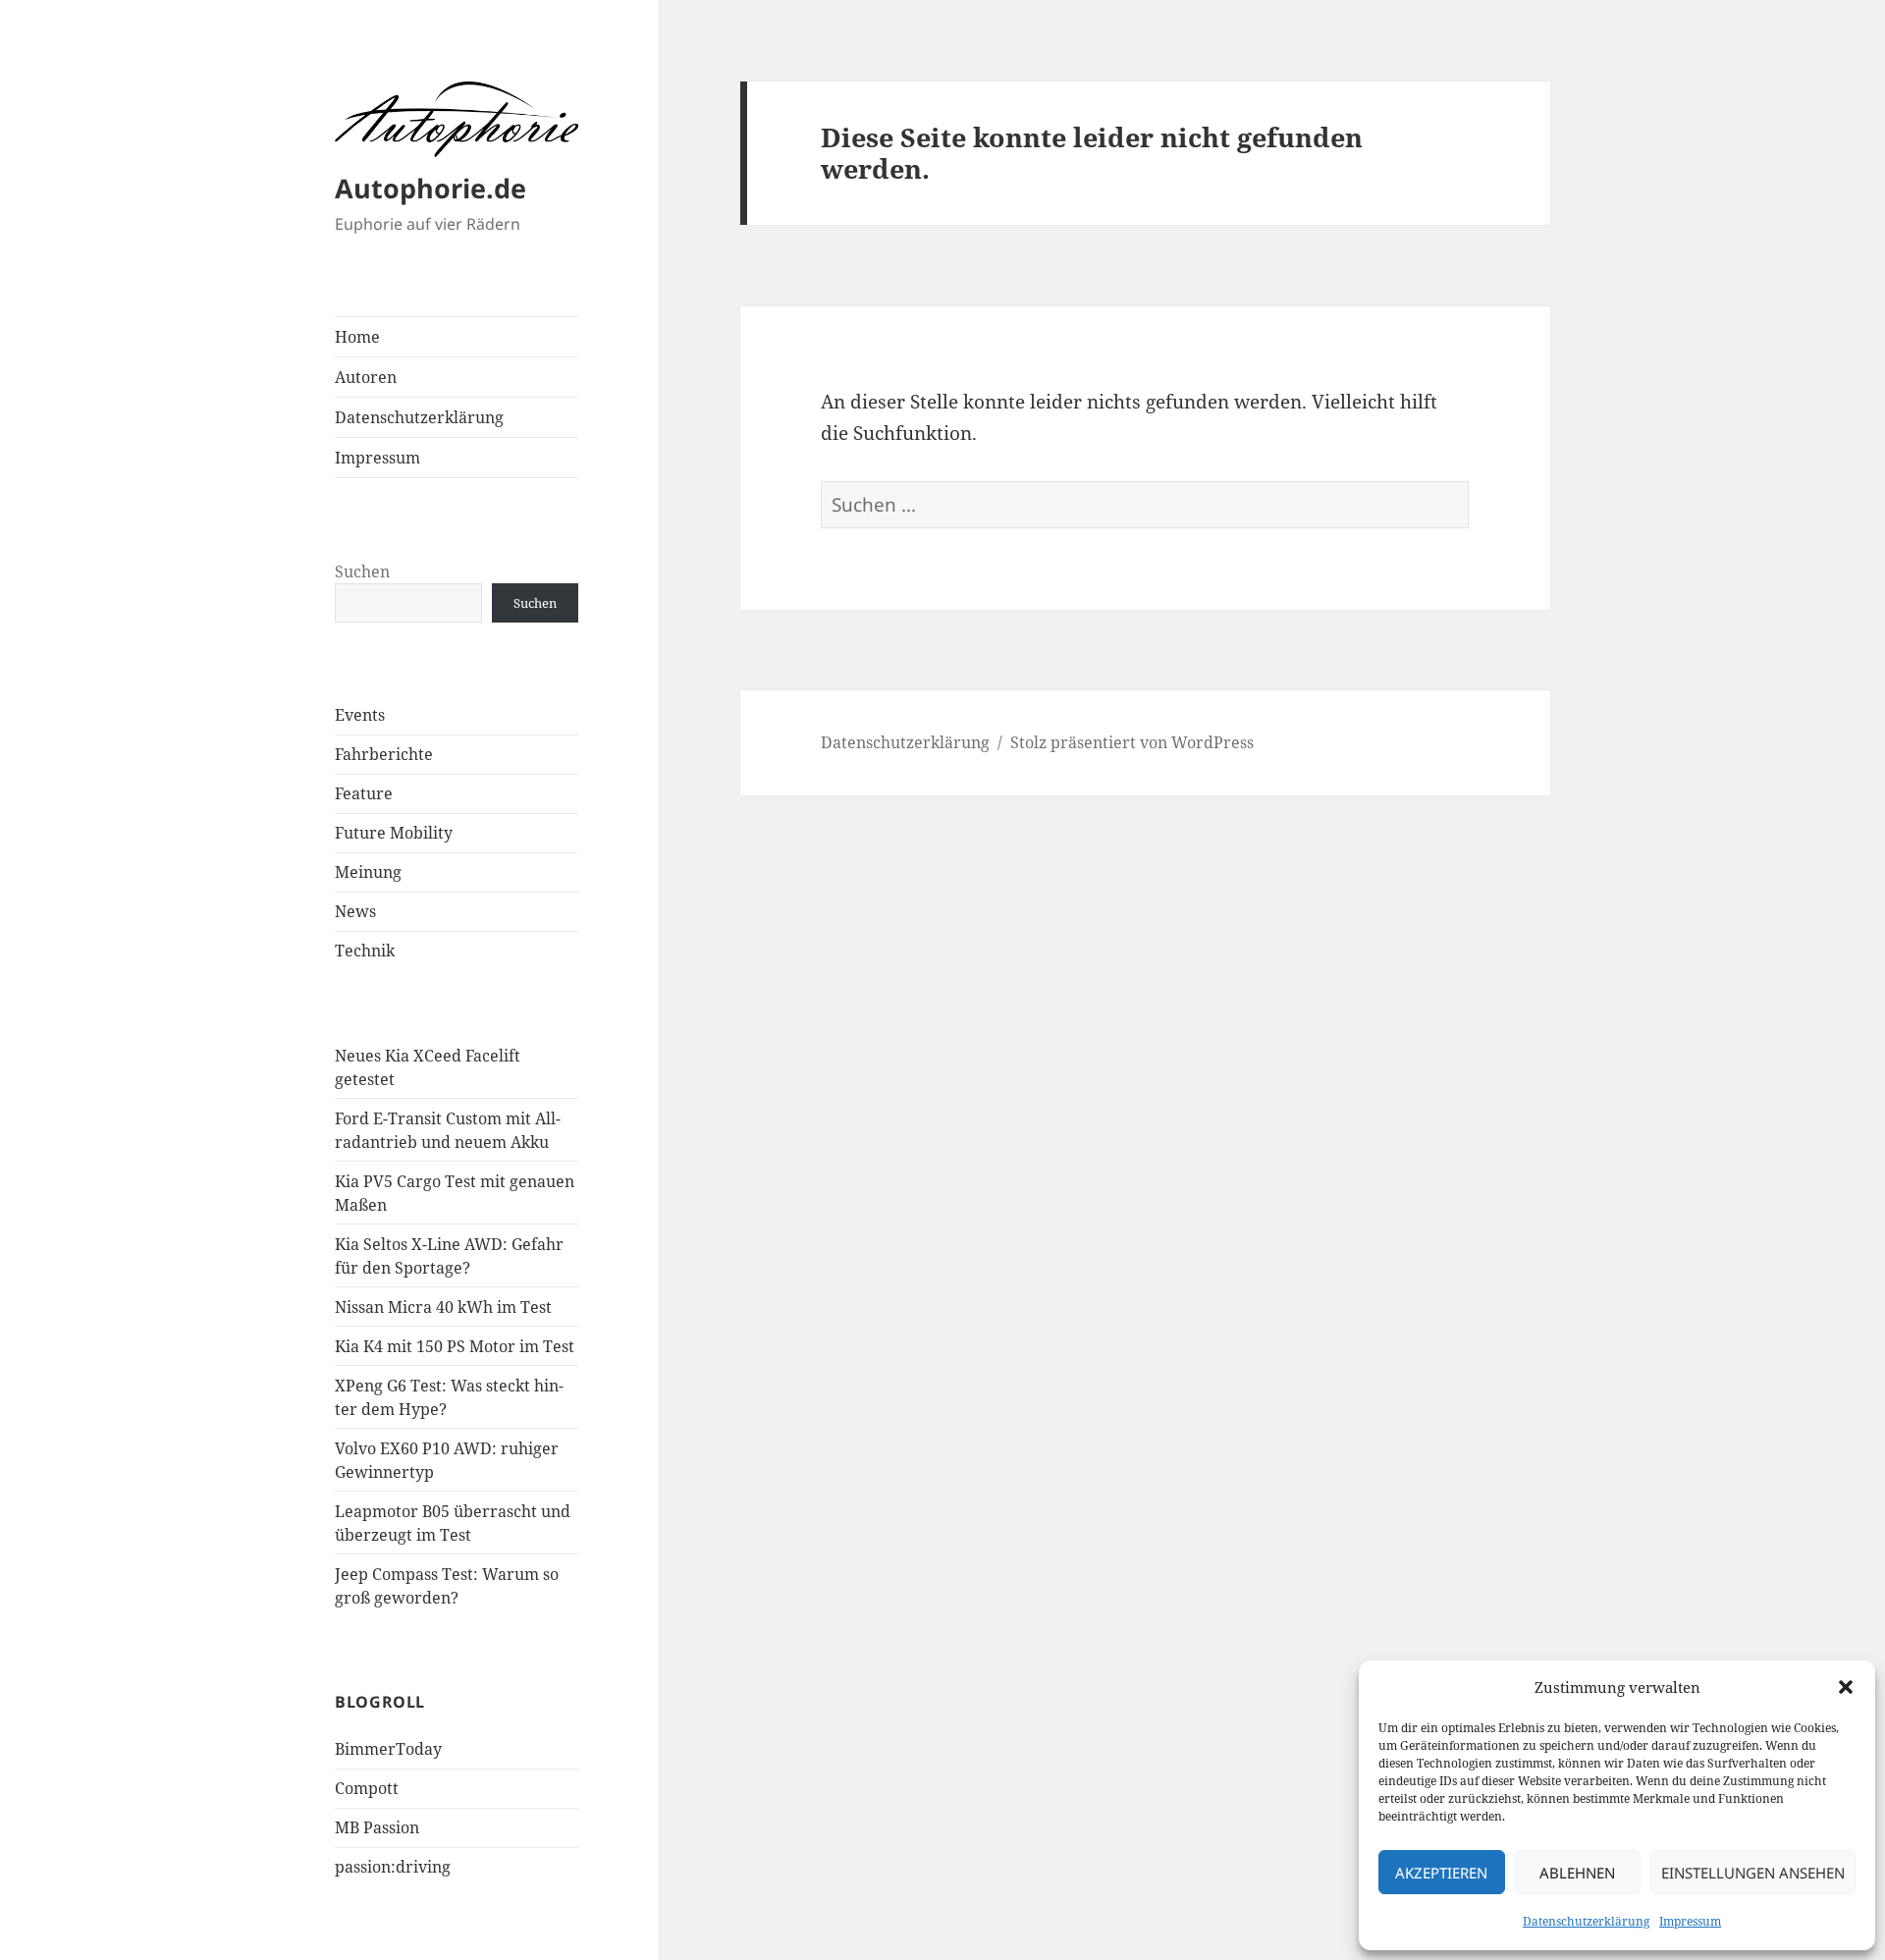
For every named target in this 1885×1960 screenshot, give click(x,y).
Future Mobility (394, 833)
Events (360, 715)
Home (357, 337)
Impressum (1690, 1921)
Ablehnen (1577, 1873)
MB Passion (377, 1827)
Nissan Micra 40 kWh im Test (443, 1307)
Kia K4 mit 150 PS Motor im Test (455, 1346)
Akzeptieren (1441, 1873)
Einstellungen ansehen (1753, 1873)
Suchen (362, 572)
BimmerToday (388, 1749)
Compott (367, 1788)
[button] (1846, 1687)
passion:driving (393, 1867)
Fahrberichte (384, 754)
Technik (365, 951)
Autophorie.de (431, 188)
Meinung (368, 872)
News (355, 911)
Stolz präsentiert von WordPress (1132, 742)
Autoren (366, 377)
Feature (364, 793)
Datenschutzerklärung (1586, 1921)
